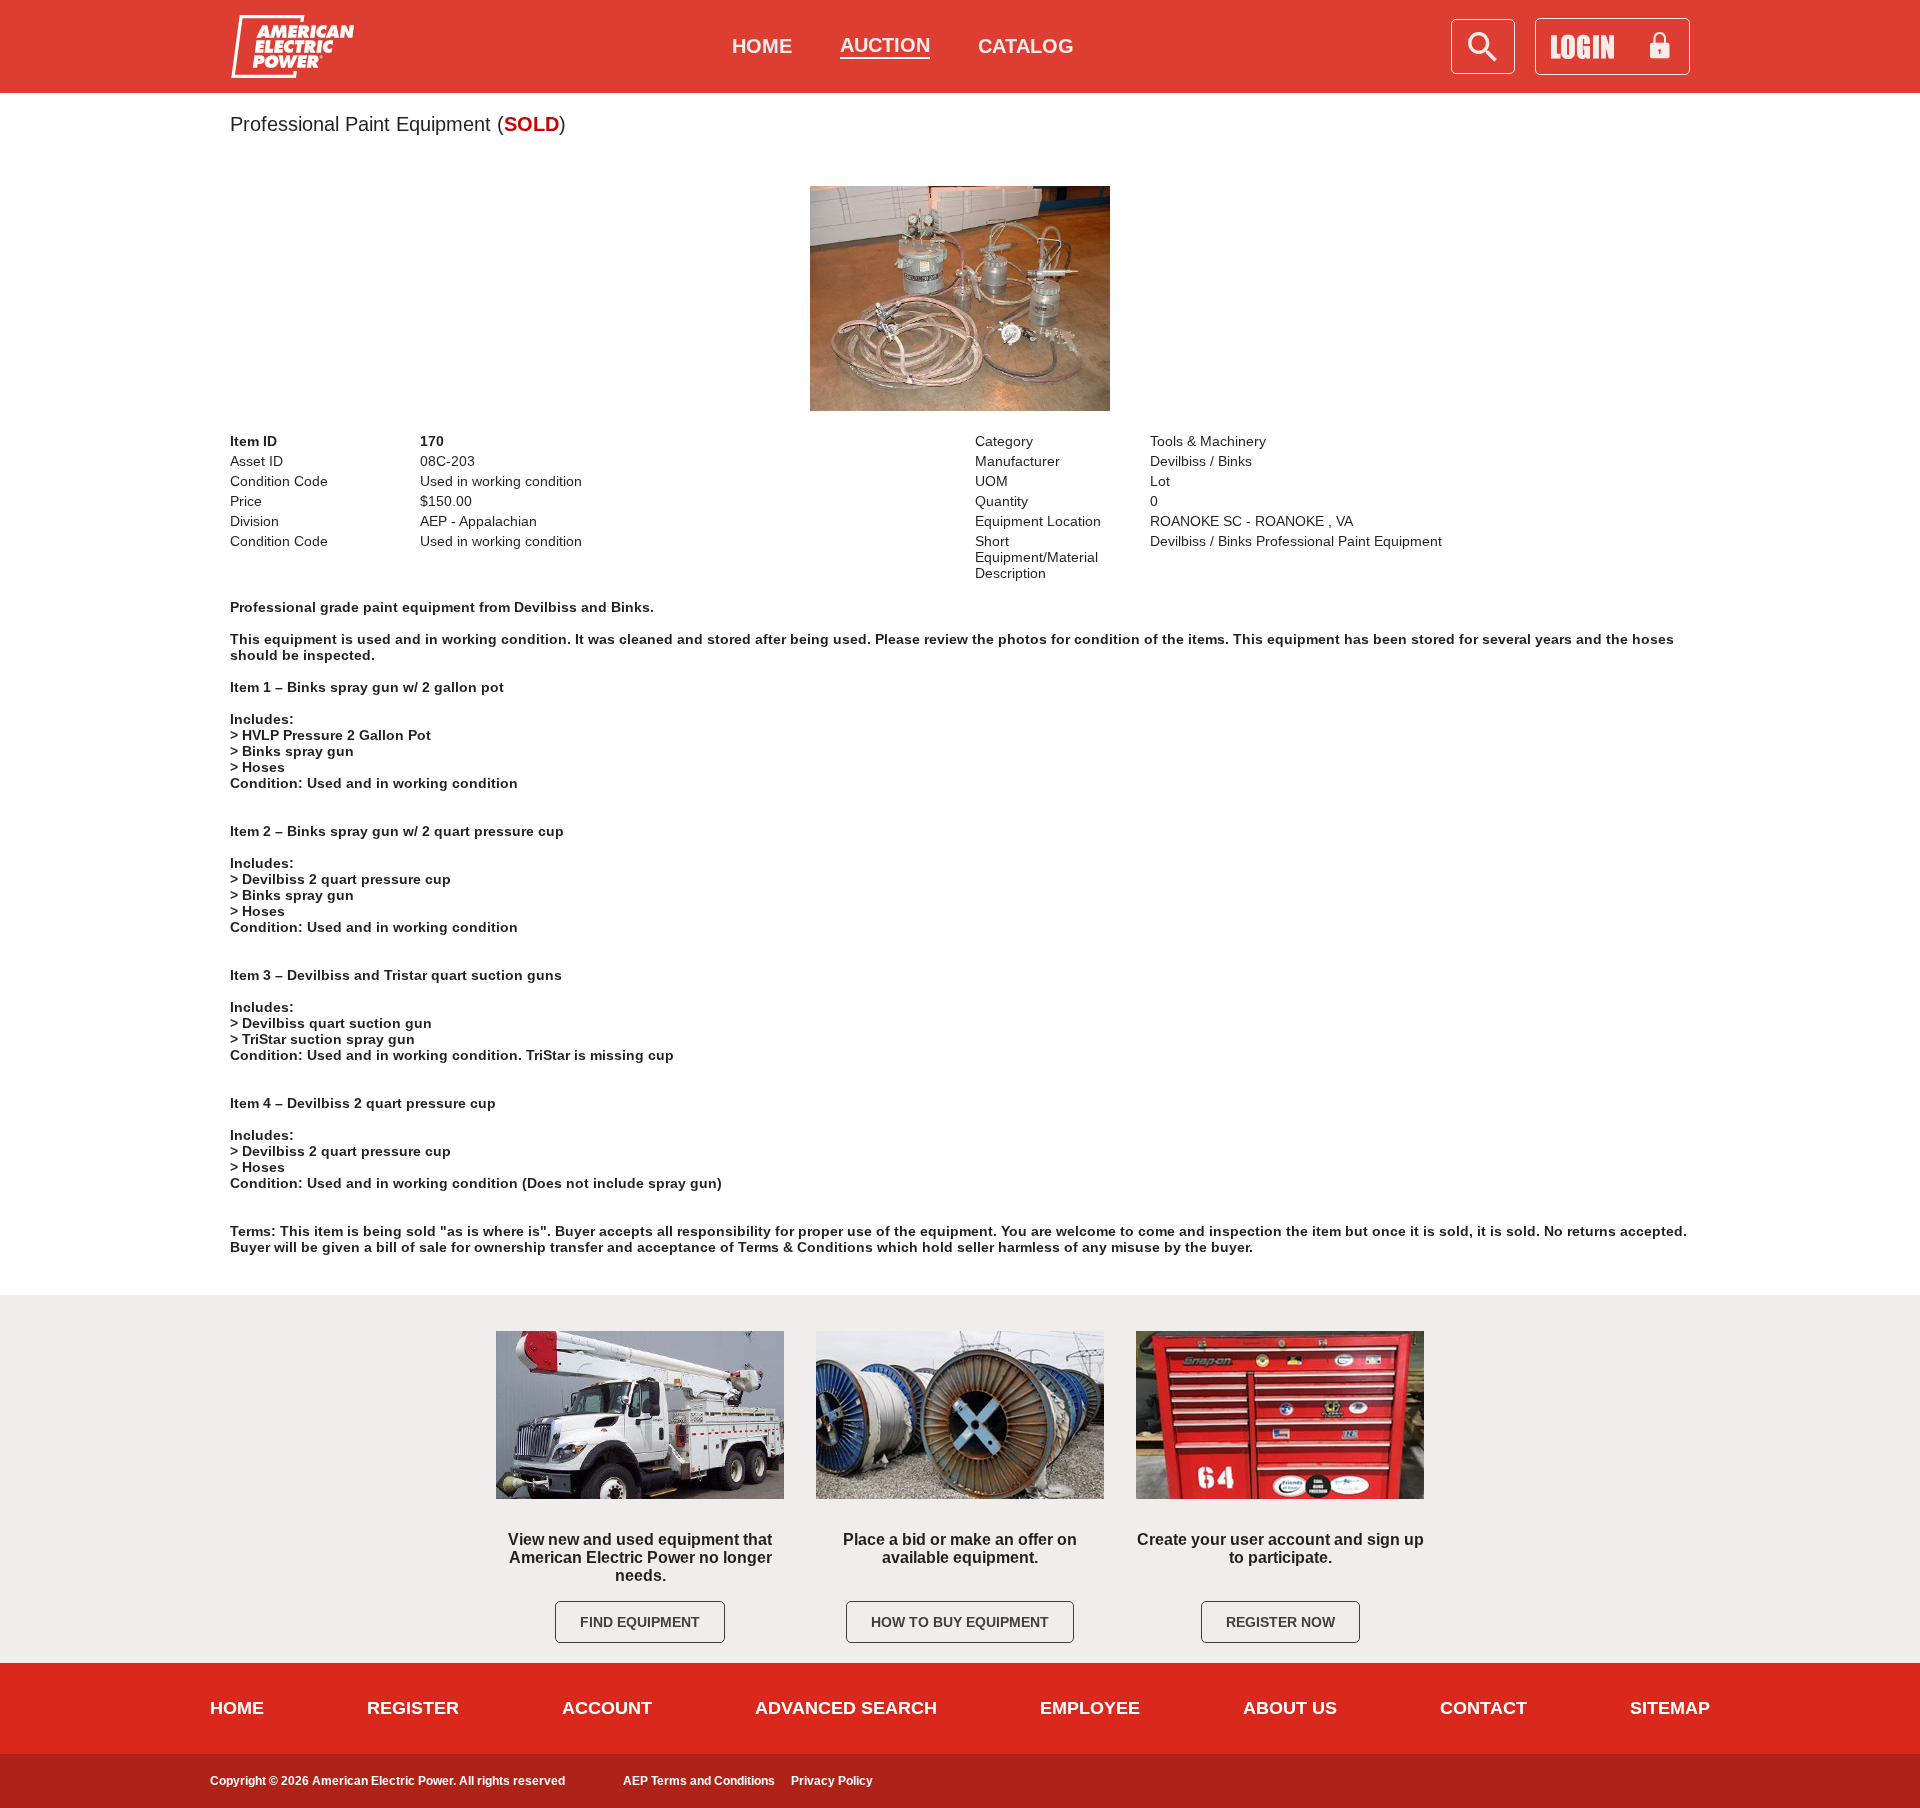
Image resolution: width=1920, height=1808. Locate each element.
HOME (237, 1708)
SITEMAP (1670, 1708)
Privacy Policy (832, 1781)
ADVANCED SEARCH (846, 1708)
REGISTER (413, 1708)
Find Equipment (640, 1622)
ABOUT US (1290, 1708)
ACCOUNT (607, 1708)
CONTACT (1483, 1708)
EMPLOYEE (1090, 1708)
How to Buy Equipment (960, 1622)
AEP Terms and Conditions (699, 1781)
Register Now (1280, 1622)
